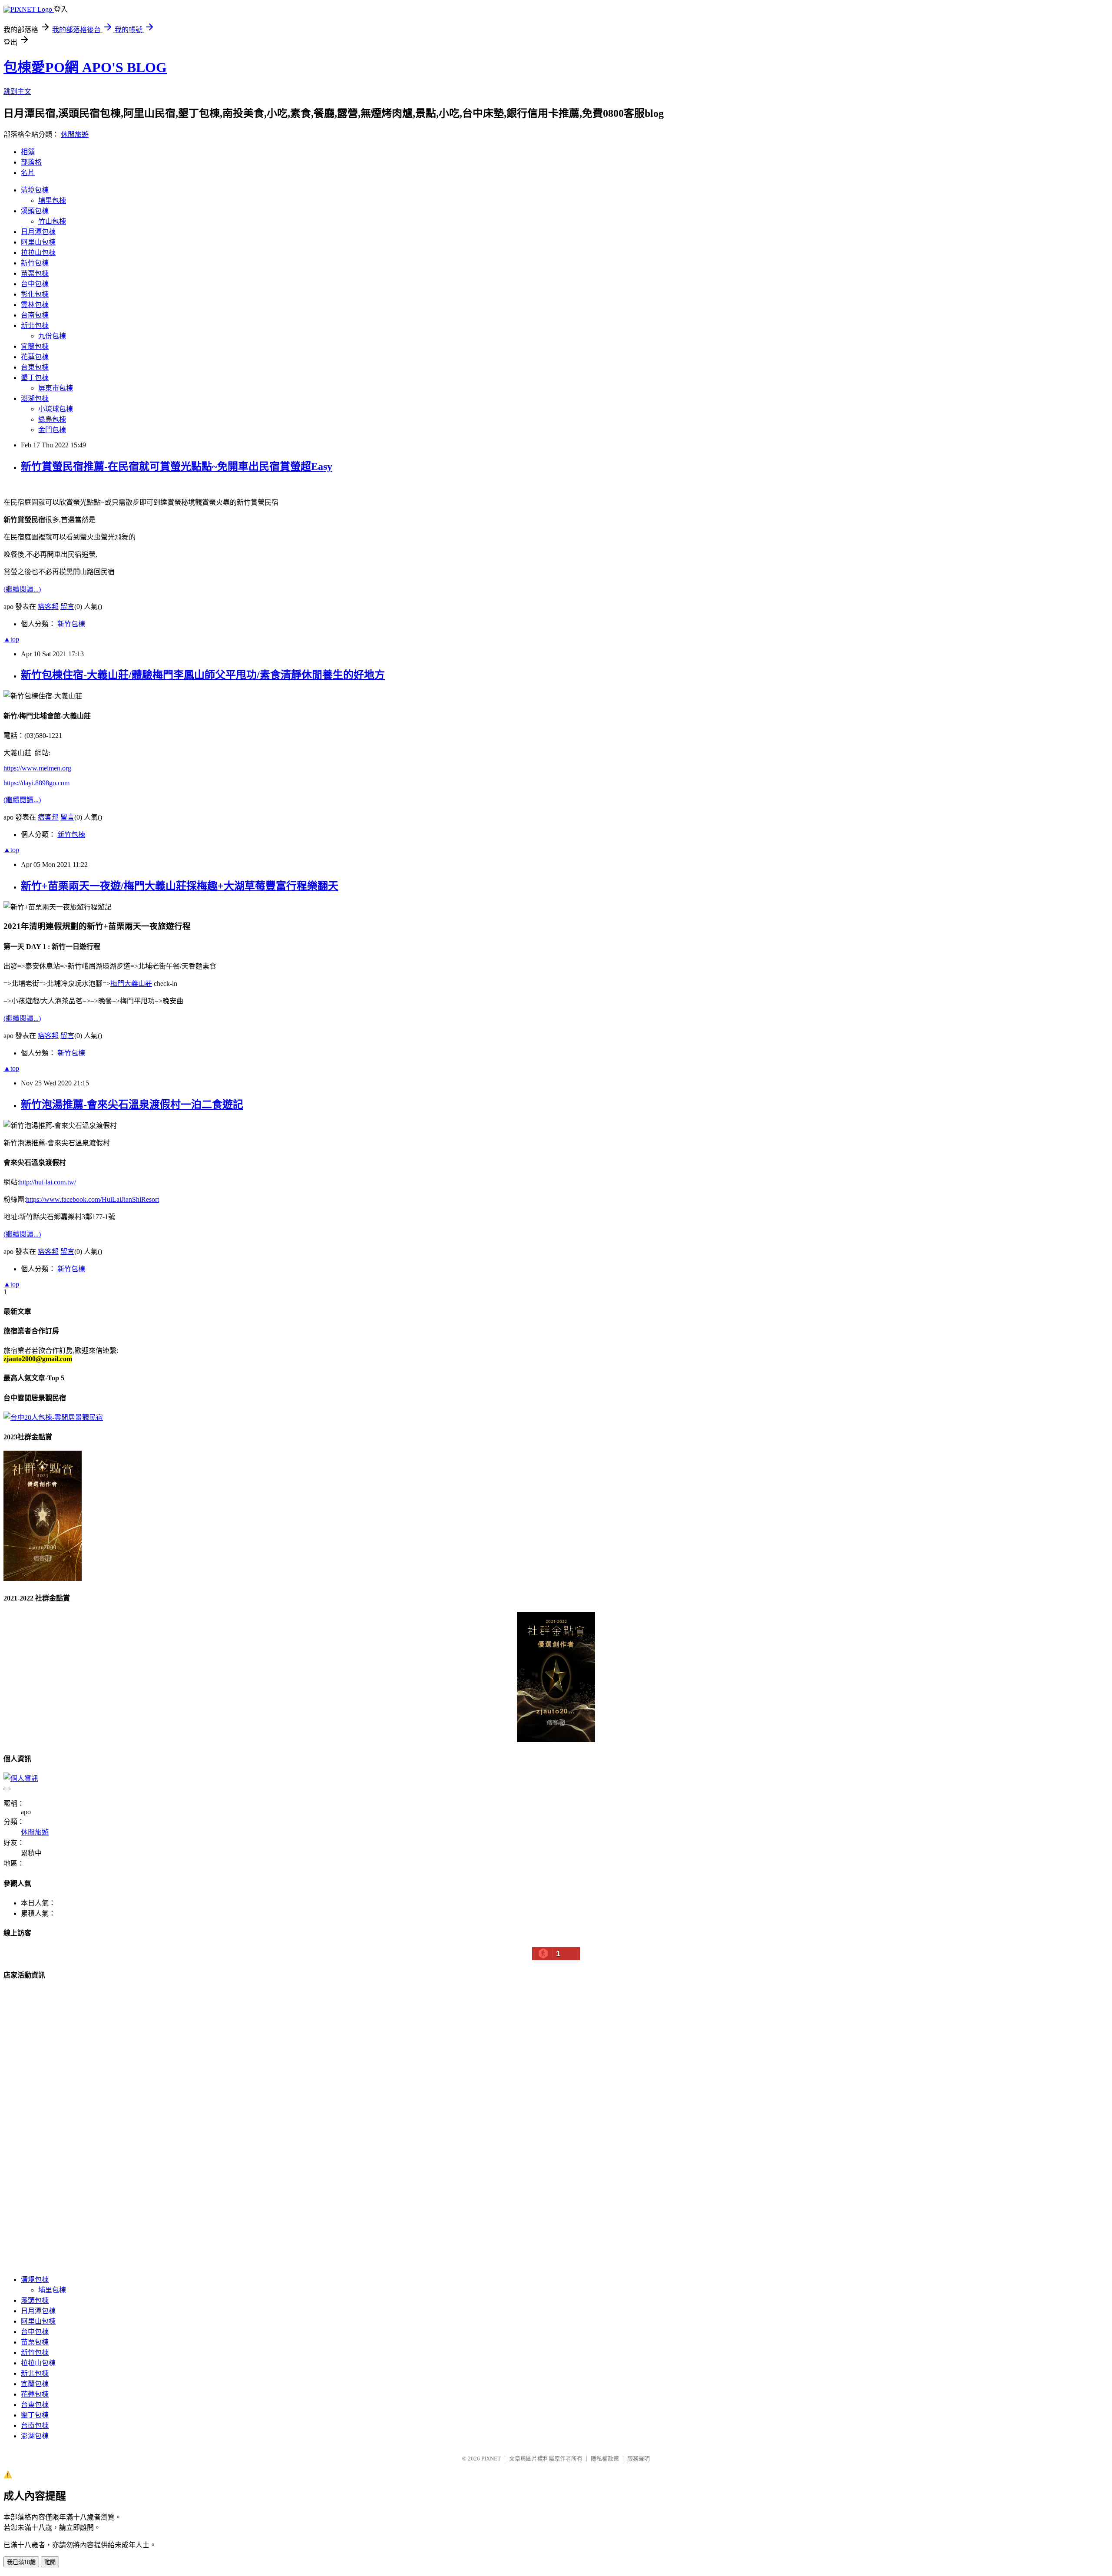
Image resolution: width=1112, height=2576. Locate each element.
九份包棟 (52, 336)
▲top (11, 639)
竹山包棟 (52, 221)
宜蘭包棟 (35, 346)
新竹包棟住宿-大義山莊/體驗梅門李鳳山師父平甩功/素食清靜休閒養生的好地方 (203, 675)
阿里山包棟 (38, 242)
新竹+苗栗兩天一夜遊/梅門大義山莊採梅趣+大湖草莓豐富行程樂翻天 (180, 886)
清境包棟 (35, 190)
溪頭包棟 (35, 211)
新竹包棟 (35, 263)
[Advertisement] (69, 2135)
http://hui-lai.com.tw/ (48, 1182)
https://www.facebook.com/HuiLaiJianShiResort (93, 1199)
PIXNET (491, 2459)
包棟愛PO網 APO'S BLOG (85, 67)
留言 (67, 607)
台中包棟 (35, 284)
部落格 (31, 162)
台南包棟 (35, 315)
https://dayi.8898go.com (36, 783)
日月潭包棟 (38, 232)
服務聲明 (639, 2459)
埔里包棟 (52, 200)
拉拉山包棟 (38, 253)
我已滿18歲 (21, 2562)
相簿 (28, 152)
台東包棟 (35, 367)
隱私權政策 (605, 2459)
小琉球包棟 (56, 409)
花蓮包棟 (35, 357)
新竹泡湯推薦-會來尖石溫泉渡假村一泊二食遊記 (132, 1104)
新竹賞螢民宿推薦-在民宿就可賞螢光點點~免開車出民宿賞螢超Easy (177, 466)
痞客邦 (48, 607)
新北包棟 (35, 326)
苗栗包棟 (35, 273)
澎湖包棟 (35, 398)
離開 (50, 2562)
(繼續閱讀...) (22, 589)
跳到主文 (17, 91)
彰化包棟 (35, 294)
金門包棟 (52, 430)
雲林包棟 (35, 305)
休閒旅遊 (75, 134)
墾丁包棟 (35, 378)
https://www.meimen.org (37, 768)
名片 (28, 173)
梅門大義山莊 (131, 984)
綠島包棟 (52, 419)
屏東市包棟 (56, 388)
